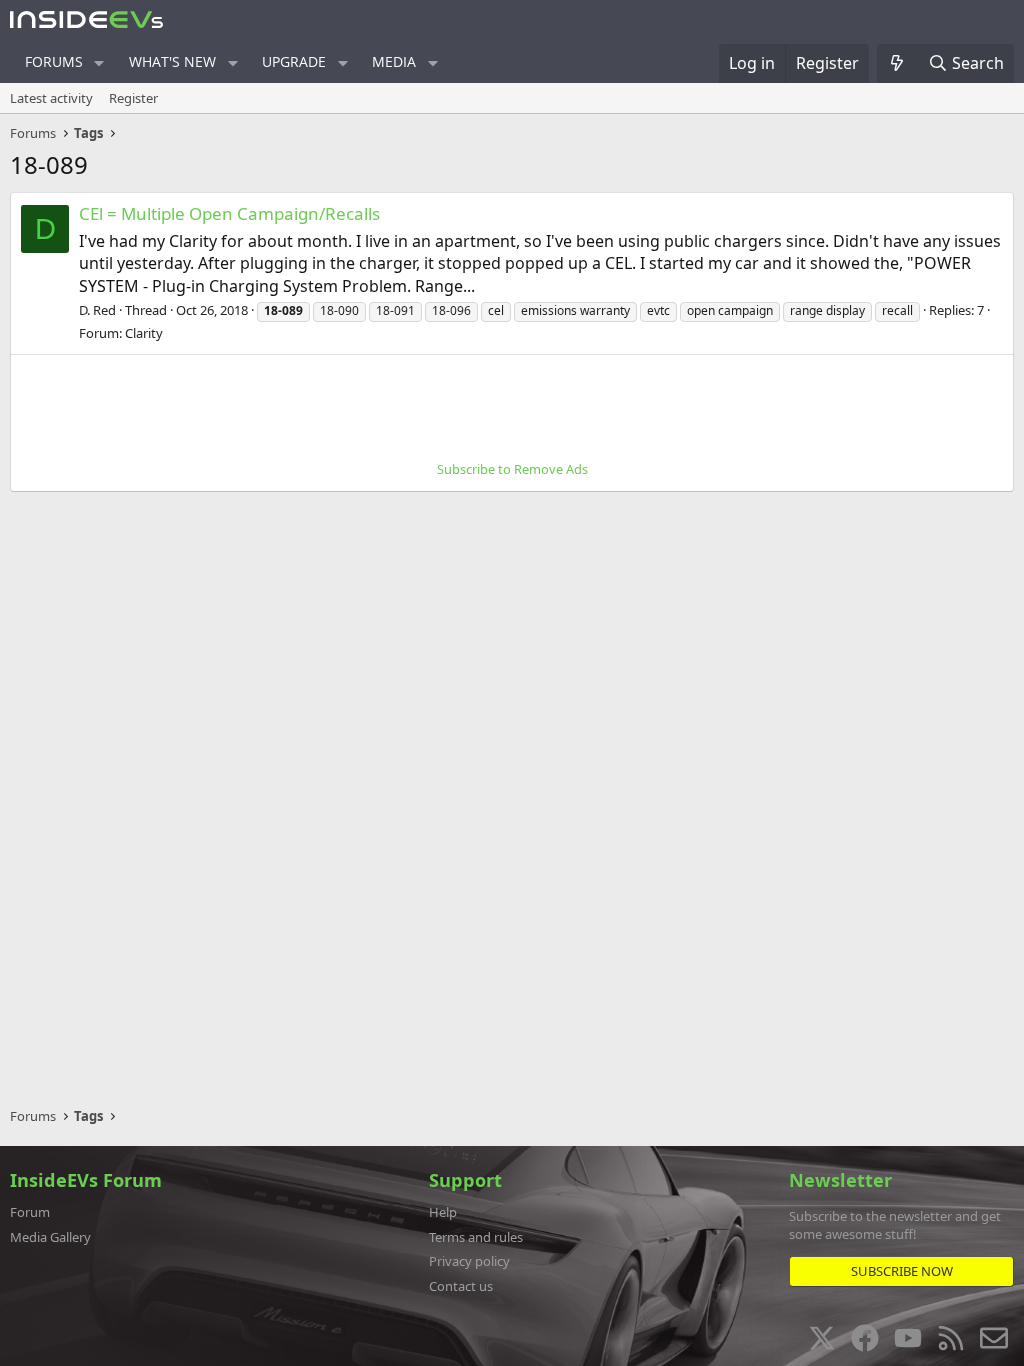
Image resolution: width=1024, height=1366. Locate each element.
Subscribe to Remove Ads (512, 469)
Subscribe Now (902, 1271)
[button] (99, 63)
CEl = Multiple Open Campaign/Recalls (229, 213)
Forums (54, 61)
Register (133, 98)
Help (443, 1212)
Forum (30, 1212)
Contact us (461, 1286)
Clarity (144, 333)
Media (394, 61)
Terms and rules (476, 1237)
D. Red (97, 310)
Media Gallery (50, 1237)
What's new (172, 61)
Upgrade (294, 61)
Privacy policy (469, 1261)
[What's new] (897, 63)
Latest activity (51, 98)
